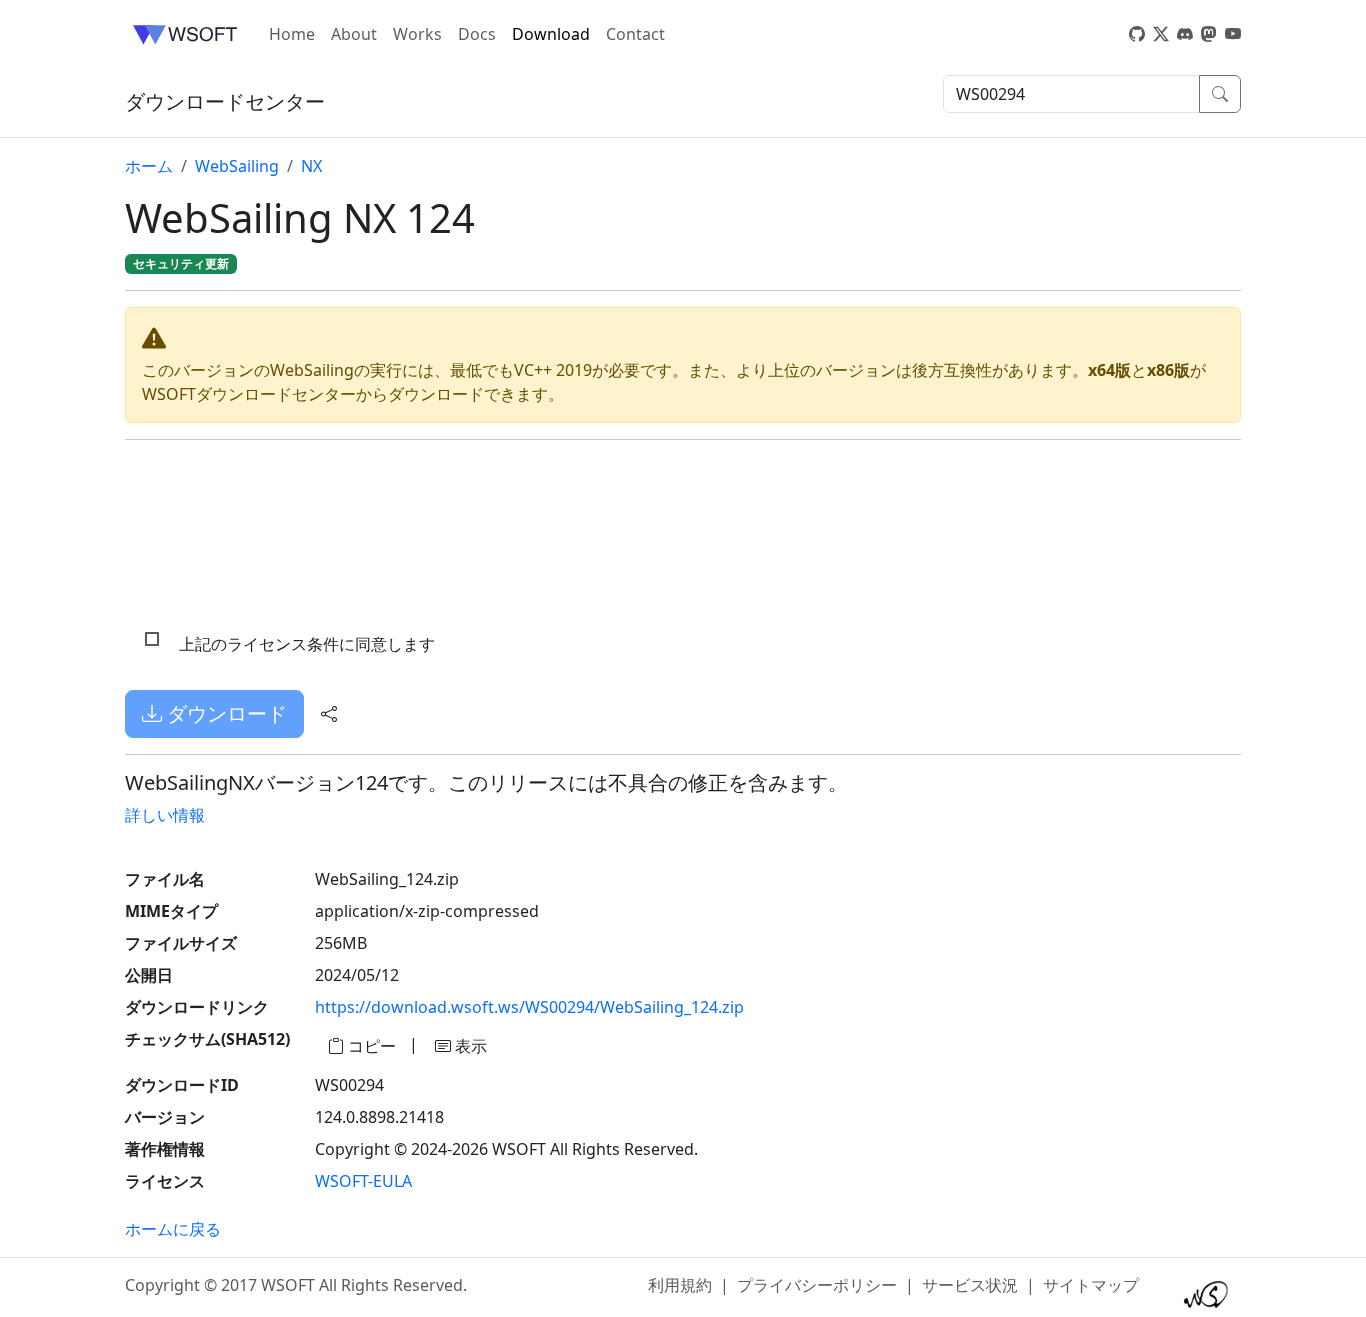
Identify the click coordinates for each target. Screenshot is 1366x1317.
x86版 (1168, 370)
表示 (469, 1046)
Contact (635, 34)
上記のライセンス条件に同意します (307, 644)
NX (311, 166)
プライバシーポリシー (817, 1285)
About (354, 34)
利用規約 (680, 1285)
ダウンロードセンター (225, 101)
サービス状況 (970, 1285)
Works (417, 34)
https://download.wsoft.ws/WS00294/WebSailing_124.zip (529, 1007)
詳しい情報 (165, 815)
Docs (477, 34)
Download (551, 34)
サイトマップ (1091, 1285)
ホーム (149, 166)
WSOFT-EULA (363, 1181)
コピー (370, 1046)
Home (292, 34)
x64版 (1109, 370)
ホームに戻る (173, 1229)
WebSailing (237, 166)
